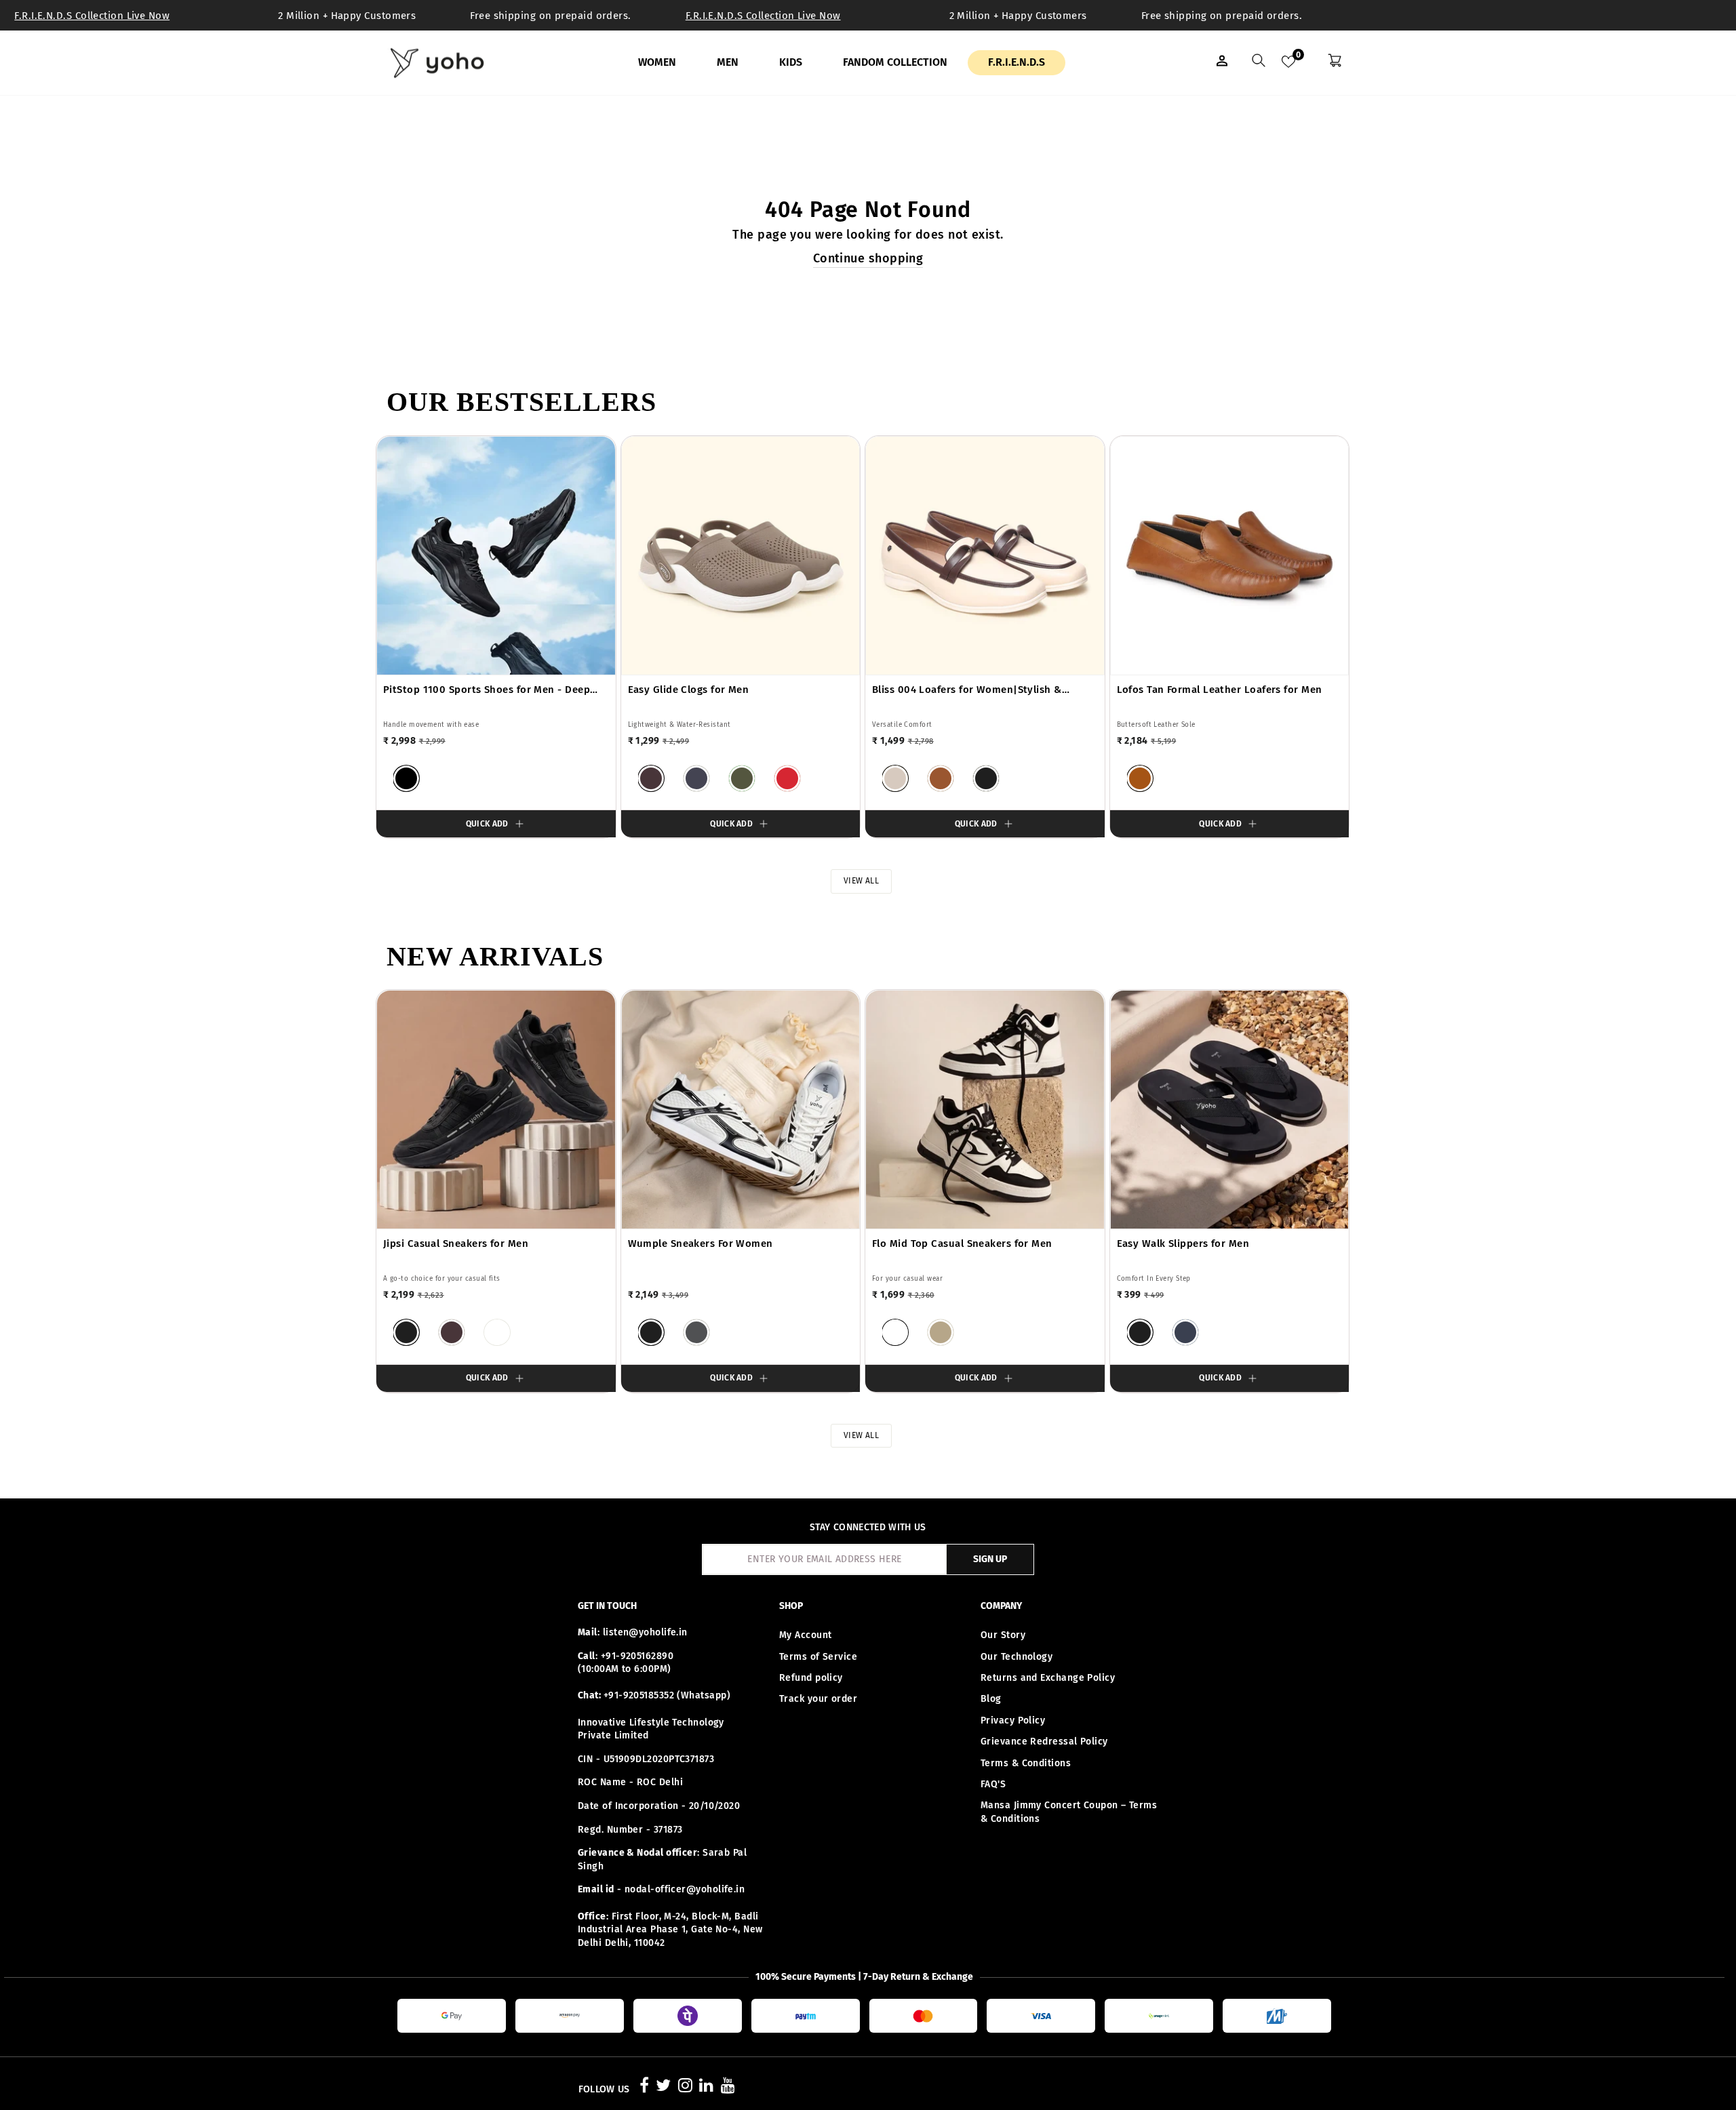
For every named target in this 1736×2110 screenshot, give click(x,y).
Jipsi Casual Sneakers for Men (456, 1243)
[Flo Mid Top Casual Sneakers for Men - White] (895, 1332)
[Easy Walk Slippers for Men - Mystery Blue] (1185, 1332)
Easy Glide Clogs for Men (689, 690)
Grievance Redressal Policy (1044, 1741)
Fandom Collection (895, 62)
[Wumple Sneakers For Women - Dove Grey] (696, 1332)
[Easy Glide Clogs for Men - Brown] (651, 778)
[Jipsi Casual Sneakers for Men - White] (497, 1332)
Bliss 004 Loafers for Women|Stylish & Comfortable (967, 690)
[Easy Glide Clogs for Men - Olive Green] (742, 778)
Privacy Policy (1013, 1720)
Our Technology (1017, 1657)
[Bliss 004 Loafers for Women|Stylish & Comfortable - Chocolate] (941, 778)
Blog (991, 1699)
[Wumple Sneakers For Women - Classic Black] (651, 1332)
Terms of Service (818, 1657)
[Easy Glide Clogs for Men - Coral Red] (787, 778)
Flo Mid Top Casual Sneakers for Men (962, 1243)
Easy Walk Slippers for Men (1183, 1243)
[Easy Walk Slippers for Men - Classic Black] (1140, 1332)
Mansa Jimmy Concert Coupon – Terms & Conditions (1069, 1812)
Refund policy (811, 1678)
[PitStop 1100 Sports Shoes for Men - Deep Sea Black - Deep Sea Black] (406, 778)
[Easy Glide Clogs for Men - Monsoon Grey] (696, 778)
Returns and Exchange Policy (1048, 1678)
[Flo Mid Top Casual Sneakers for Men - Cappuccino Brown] (941, 1332)
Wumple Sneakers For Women (701, 1243)
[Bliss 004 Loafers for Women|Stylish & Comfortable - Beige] (895, 778)
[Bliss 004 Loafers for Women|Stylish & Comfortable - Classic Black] (986, 778)
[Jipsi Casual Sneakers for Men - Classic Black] (406, 1332)
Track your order (818, 1699)
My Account (806, 1635)
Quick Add (487, 824)
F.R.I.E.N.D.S (1017, 62)
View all (862, 881)
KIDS (791, 62)
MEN (728, 62)
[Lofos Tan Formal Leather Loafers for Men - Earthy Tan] (1140, 778)
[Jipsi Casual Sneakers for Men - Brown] (452, 1332)
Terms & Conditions (1026, 1763)
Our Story (1003, 1635)
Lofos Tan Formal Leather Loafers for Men (1220, 690)
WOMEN (657, 62)
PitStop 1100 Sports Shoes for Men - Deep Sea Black (487, 690)
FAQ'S (993, 1784)
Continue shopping (868, 258)
